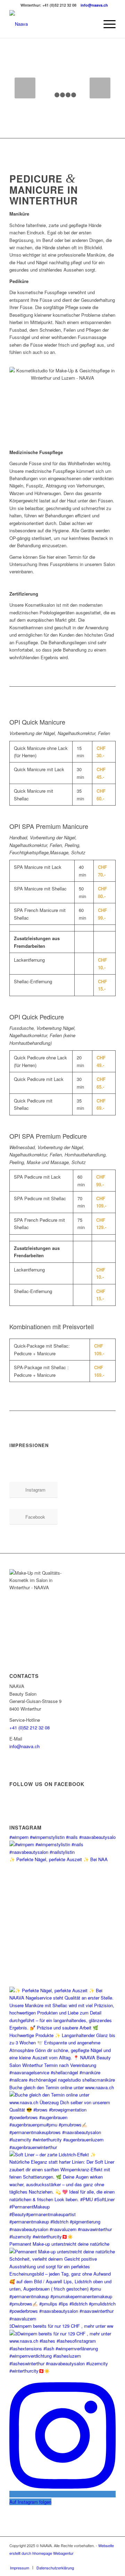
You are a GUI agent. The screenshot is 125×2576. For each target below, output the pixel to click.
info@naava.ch (94, 5)
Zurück (25, 88)
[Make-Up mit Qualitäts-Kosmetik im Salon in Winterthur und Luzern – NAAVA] (52, 24)
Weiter (100, 88)
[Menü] (106, 24)
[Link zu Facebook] (110, 2560)
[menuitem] (106, 24)
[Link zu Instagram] (100, 2560)
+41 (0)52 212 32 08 (30, 1727)
